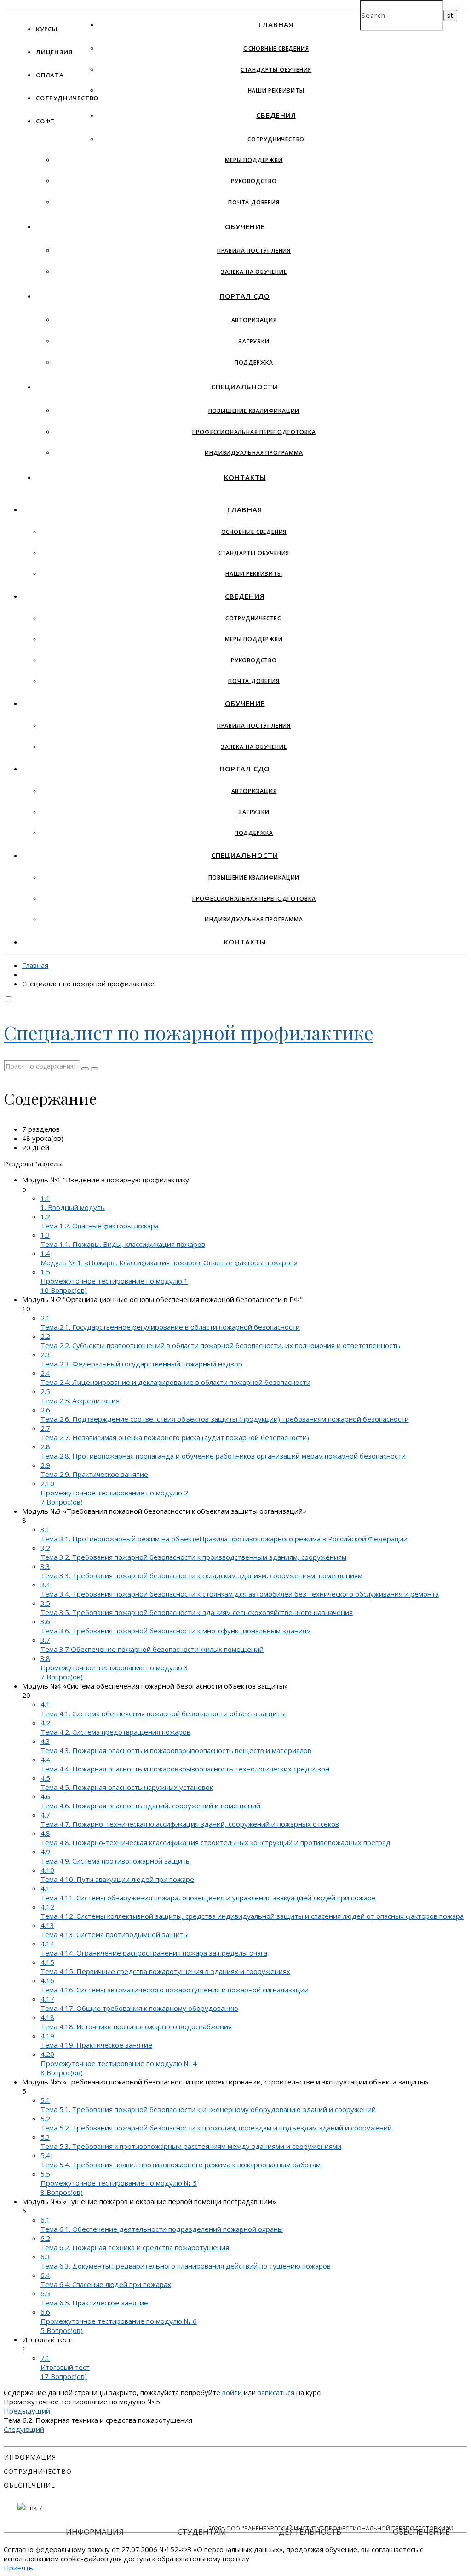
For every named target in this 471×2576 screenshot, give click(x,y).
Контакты (245, 477)
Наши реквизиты (276, 90)
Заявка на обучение (254, 272)
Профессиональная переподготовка (254, 432)
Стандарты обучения (276, 70)
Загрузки (254, 341)
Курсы (47, 29)
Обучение (245, 226)
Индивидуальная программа (254, 453)
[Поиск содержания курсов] (85, 1069)
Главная (276, 24)
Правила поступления (254, 251)
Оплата (50, 75)
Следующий (24, 2429)
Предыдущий (27, 2411)
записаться (276, 2392)
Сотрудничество (67, 98)
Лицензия (54, 52)
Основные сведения (276, 49)
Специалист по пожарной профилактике (189, 1032)
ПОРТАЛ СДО (245, 296)
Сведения (276, 115)
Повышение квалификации (254, 411)
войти (232, 2392)
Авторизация (254, 320)
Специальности (245, 387)
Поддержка (254, 362)
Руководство (254, 181)
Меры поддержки (254, 160)
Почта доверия (254, 202)
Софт (45, 121)
